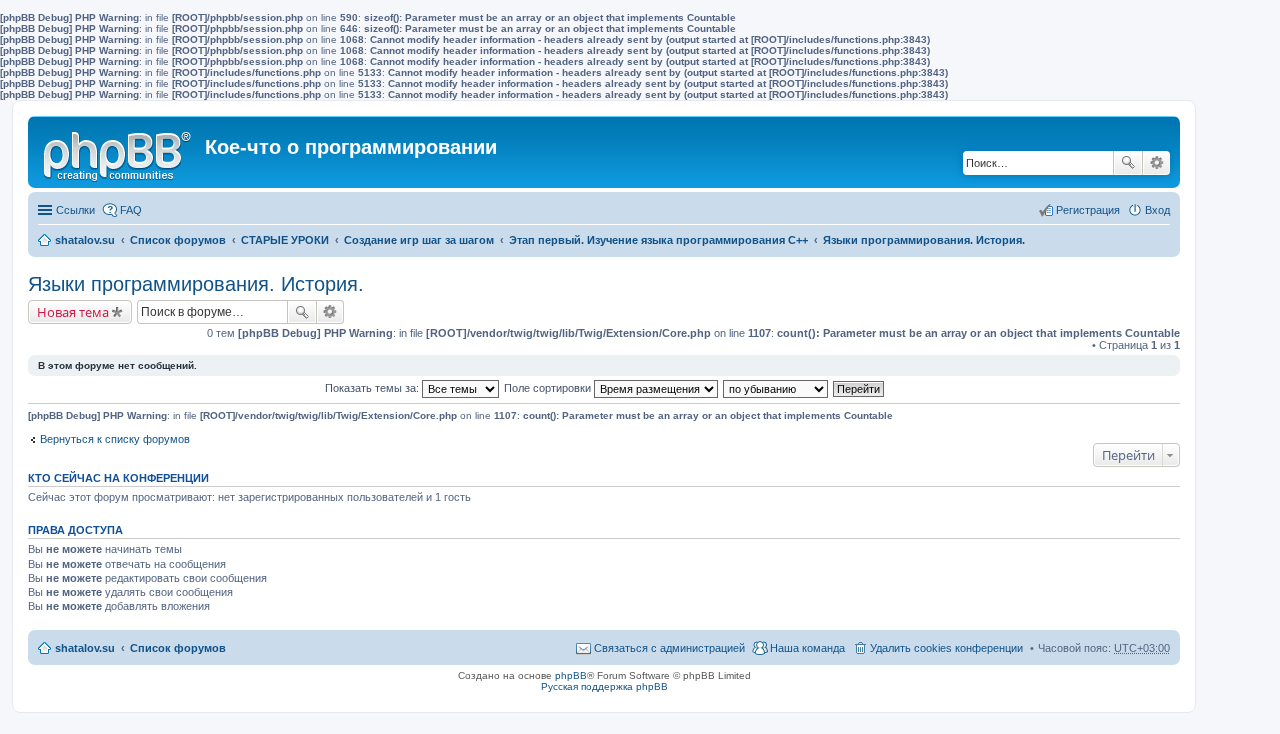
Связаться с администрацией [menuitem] (669, 648)
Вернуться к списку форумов (115, 439)
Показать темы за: (373, 388)
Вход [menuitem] (1157, 210)
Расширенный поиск (1156, 163)
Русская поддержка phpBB (604, 686)
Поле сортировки (549, 388)
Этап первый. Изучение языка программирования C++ (658, 240)
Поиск (1128, 163)
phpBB (571, 675)
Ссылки (75, 210)
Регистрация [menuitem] (1088, 210)
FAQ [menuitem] (131, 210)
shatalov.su (85, 240)
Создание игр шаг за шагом (419, 240)
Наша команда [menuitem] (807, 648)
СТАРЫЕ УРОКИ (285, 240)
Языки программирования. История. (924, 240)
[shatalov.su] (119, 152)
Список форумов (178, 240)
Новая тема (73, 312)
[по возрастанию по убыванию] (776, 388)
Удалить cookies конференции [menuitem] (946, 648)
